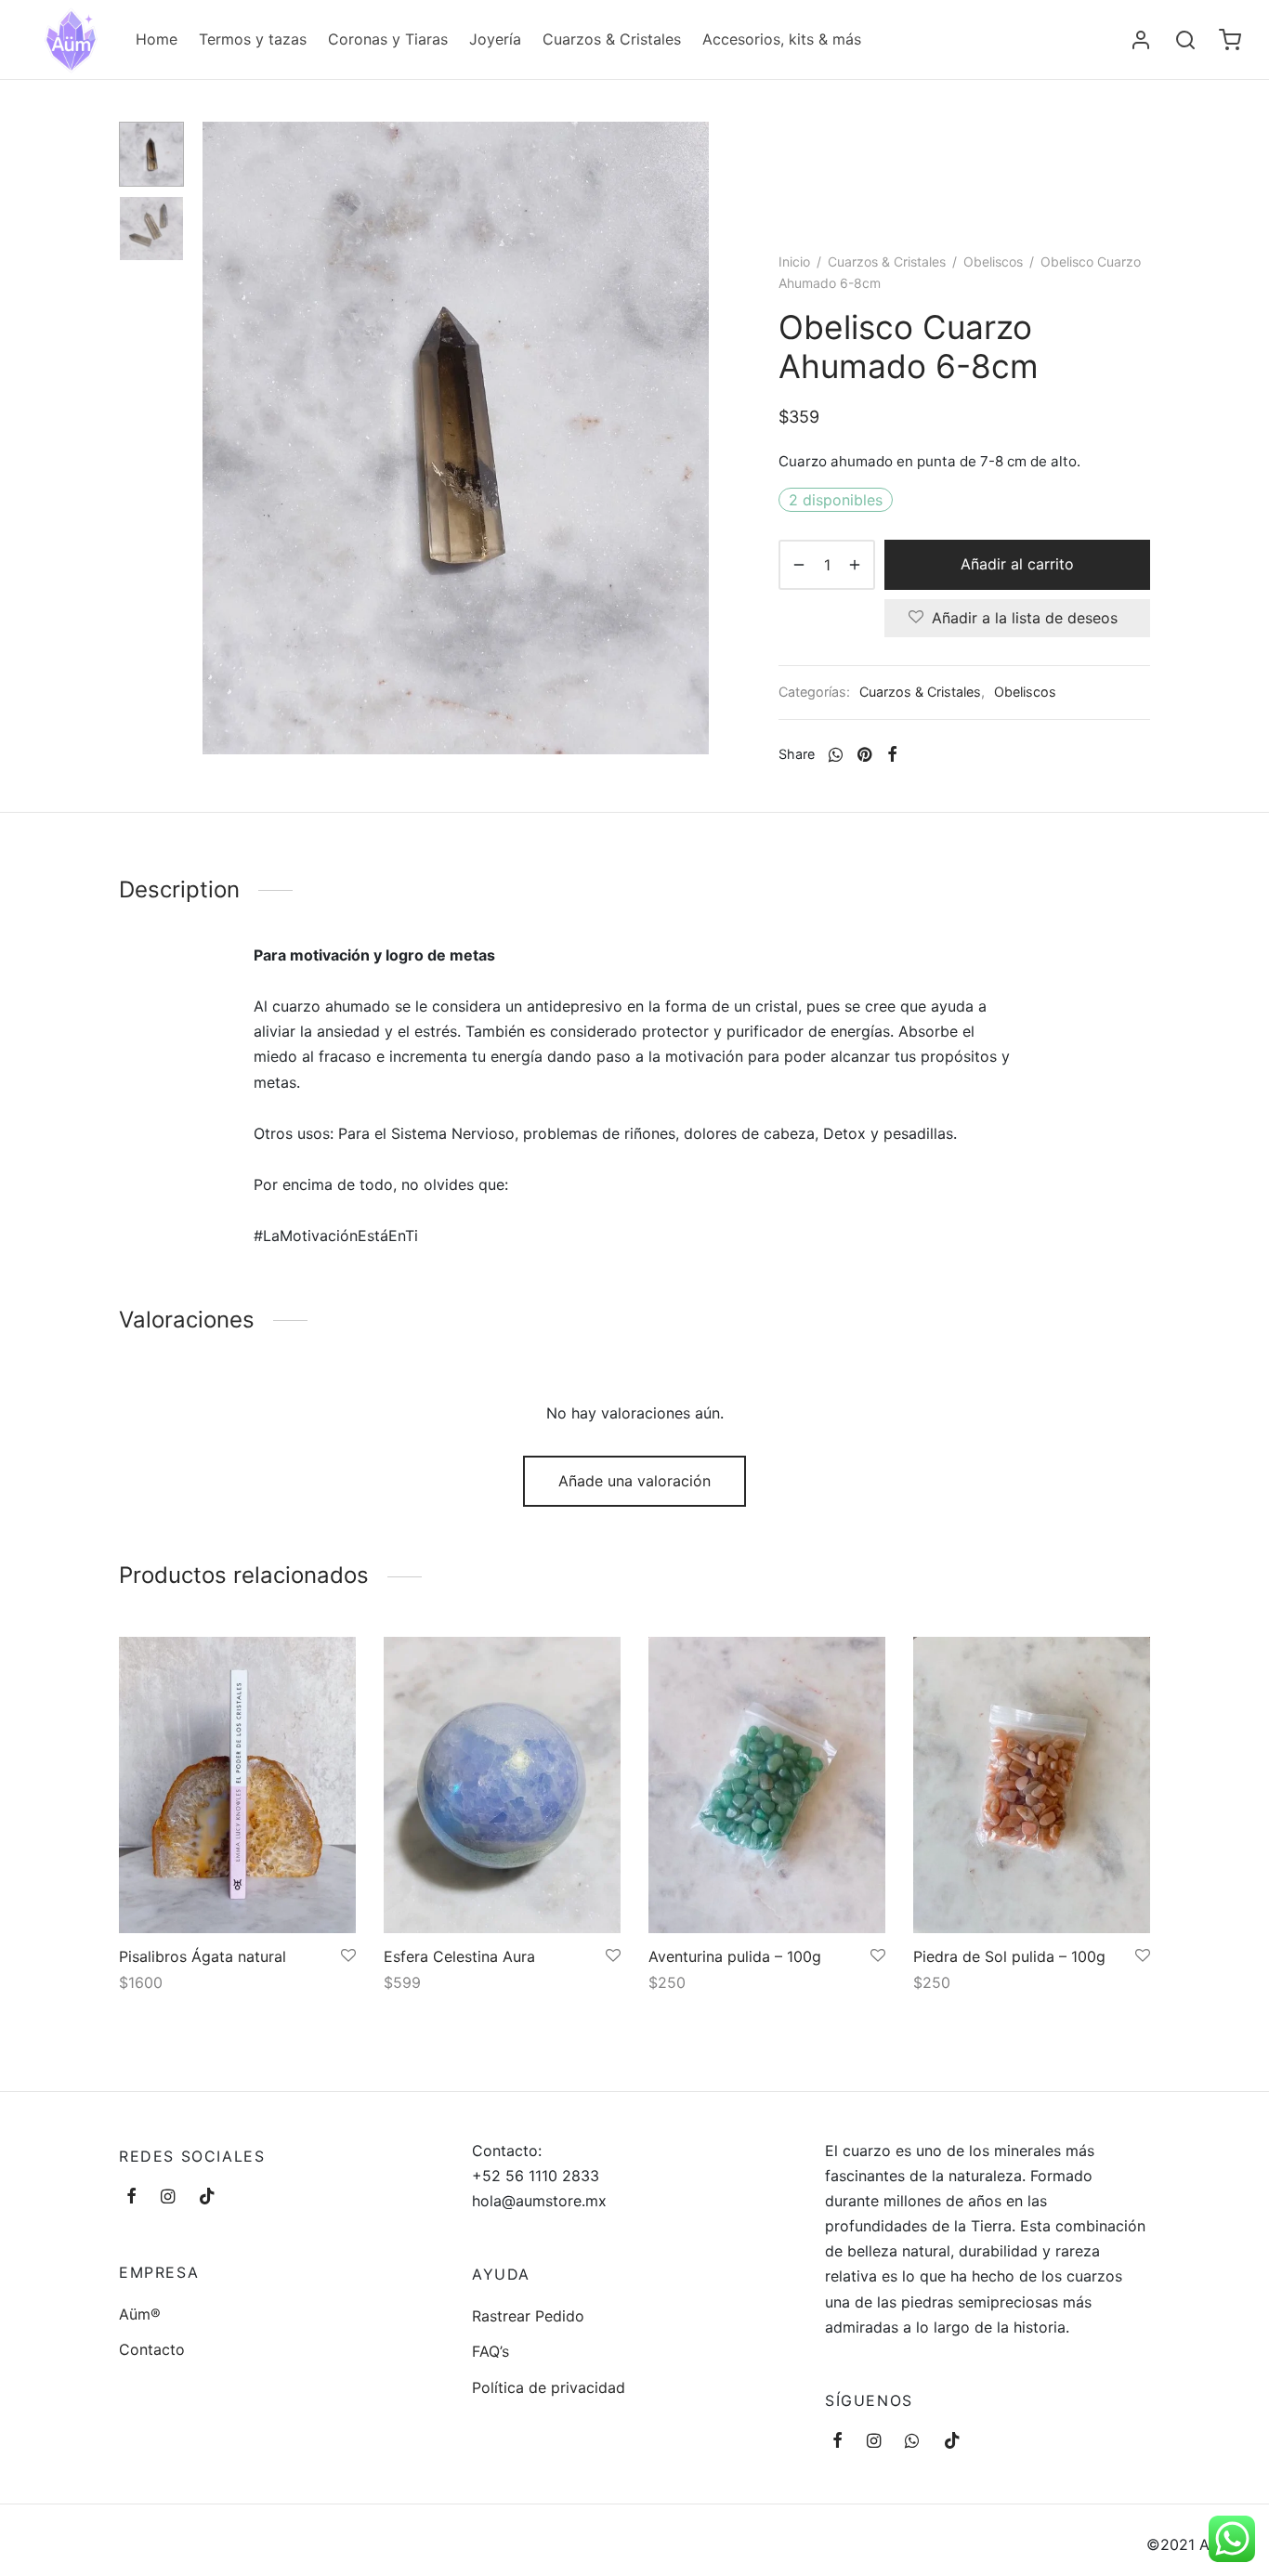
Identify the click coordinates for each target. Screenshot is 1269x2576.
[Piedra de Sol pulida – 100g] (1032, 1785)
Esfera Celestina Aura (459, 1956)
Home (157, 39)
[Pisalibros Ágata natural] (237, 1785)
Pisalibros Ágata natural (203, 1956)
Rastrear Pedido (528, 2316)
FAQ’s (491, 2351)
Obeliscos (993, 262)
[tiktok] (207, 2197)
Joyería (495, 39)
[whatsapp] (912, 2442)
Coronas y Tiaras (388, 39)
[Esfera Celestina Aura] (502, 1785)
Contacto (152, 2349)
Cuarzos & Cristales (612, 39)
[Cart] (1230, 40)
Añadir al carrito (1017, 564)
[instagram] (168, 2197)
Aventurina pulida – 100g (735, 1956)
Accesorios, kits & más (782, 39)
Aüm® (140, 2314)
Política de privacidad (549, 2387)
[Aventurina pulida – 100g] (767, 1785)
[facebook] (131, 2197)
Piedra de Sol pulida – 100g (1009, 1956)
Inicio (794, 262)
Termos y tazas (253, 39)
